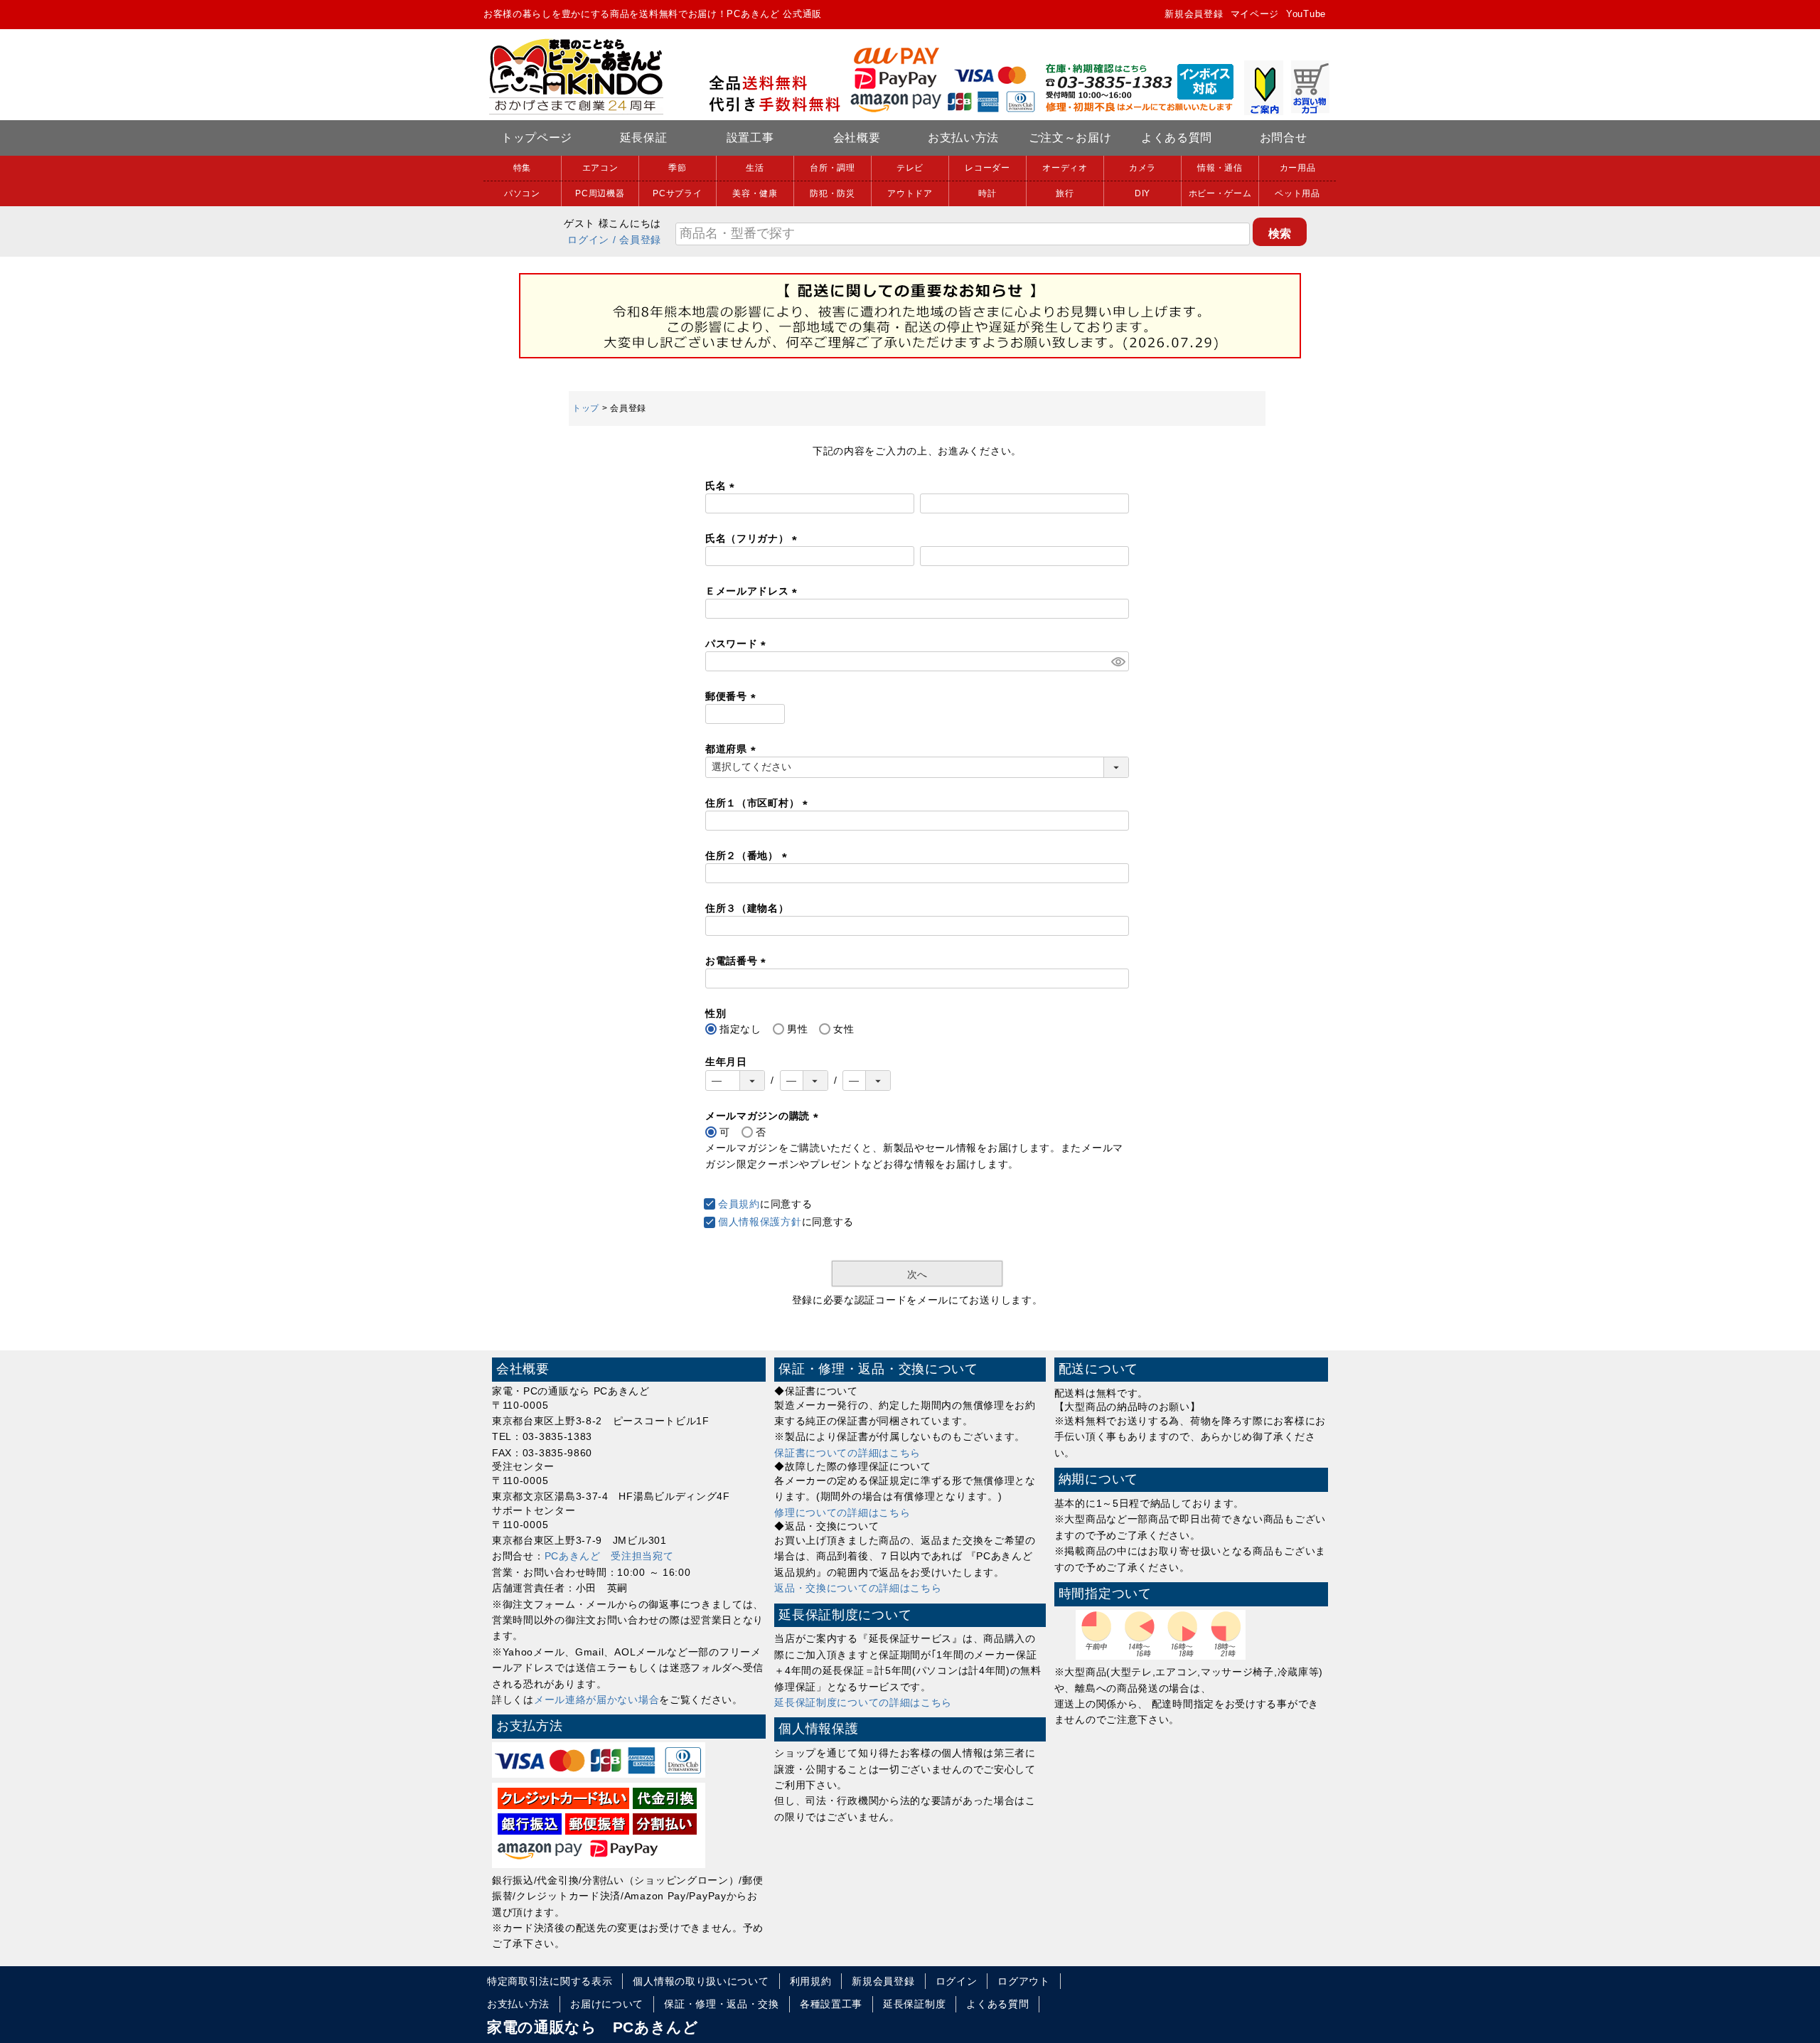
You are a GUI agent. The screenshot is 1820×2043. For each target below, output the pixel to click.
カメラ (1142, 168)
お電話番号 (738, 961)
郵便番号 (733, 696)
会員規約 (739, 1204)
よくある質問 (1177, 138)
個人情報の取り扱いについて (701, 1981)
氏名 (722, 486)
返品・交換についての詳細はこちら (858, 1588)
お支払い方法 (963, 138)
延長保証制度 (914, 2004)
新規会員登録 (1194, 14)
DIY (1142, 193)
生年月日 (726, 1062)
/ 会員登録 (637, 240)
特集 (522, 168)
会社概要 (857, 138)
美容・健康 (755, 193)
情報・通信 (1220, 168)
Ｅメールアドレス (754, 591)
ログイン (588, 240)
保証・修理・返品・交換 (722, 2004)
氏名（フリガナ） (754, 538)
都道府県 (733, 749)
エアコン (600, 168)
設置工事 (750, 138)
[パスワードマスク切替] (1118, 661)
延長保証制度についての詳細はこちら (863, 1702)
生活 (755, 168)
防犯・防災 (833, 193)
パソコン (522, 193)
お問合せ (1284, 138)
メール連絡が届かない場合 (596, 1700)
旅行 (1065, 193)
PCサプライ (677, 193)
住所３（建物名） (747, 908)
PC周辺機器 (600, 193)
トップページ (537, 138)
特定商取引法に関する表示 (550, 1981)
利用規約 (811, 1981)
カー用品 (1298, 168)
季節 (677, 168)
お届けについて (607, 2004)
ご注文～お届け (1070, 138)
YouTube (1306, 14)
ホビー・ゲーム (1220, 193)
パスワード (738, 644)
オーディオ (1065, 168)
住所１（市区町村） (759, 803)
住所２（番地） (749, 855)
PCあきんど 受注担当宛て (609, 1556)
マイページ (1255, 14)
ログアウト (1024, 1981)
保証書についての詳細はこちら (847, 1453)
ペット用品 (1297, 193)
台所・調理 (833, 168)
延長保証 (644, 138)
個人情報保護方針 (760, 1222)
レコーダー (987, 168)
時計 (987, 193)
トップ (586, 408)
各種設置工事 (831, 2004)
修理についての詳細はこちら (842, 1513)
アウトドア (910, 193)
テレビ (910, 168)
